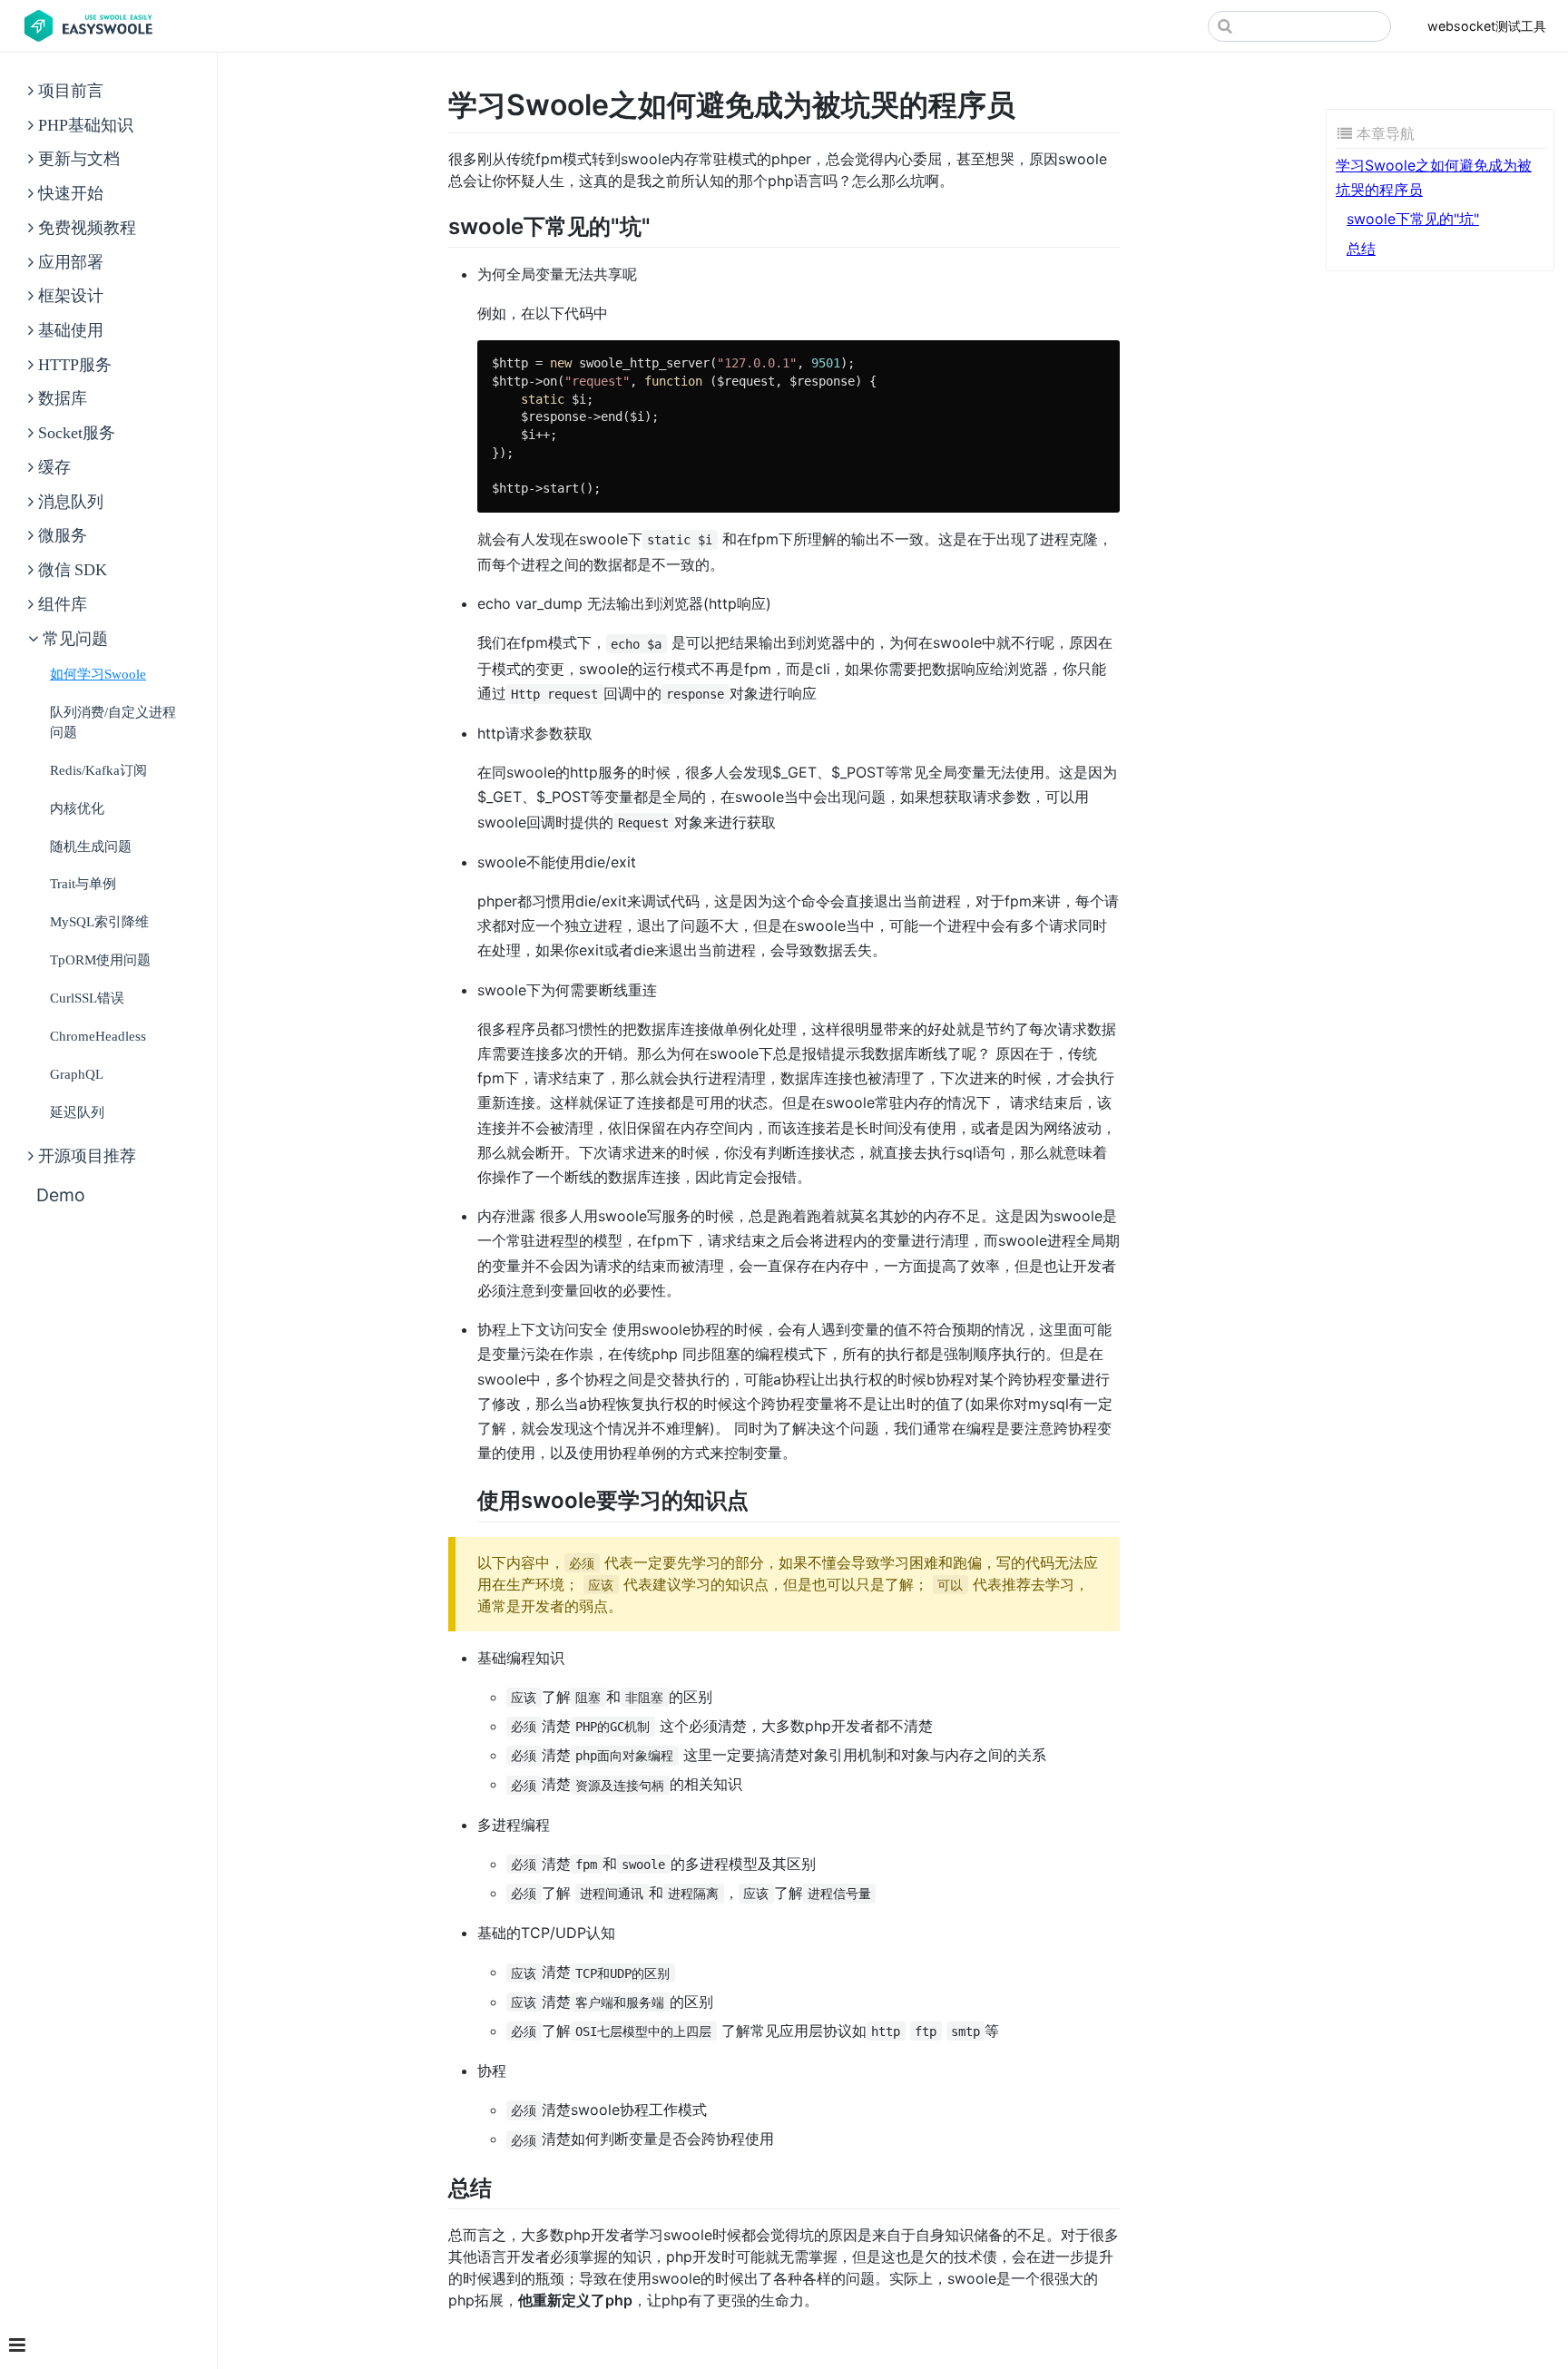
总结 (1361, 249)
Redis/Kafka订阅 (98, 770)
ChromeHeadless (98, 1036)
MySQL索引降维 (99, 921)
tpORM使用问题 (100, 959)
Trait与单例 (83, 883)
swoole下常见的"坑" (1413, 219)
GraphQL (77, 1074)
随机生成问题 (91, 846)
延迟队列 (77, 1112)
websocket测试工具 (1487, 26)
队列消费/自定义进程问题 (113, 722)
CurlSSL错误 (87, 998)
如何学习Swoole (98, 674)
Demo (61, 1195)
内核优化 (77, 808)
